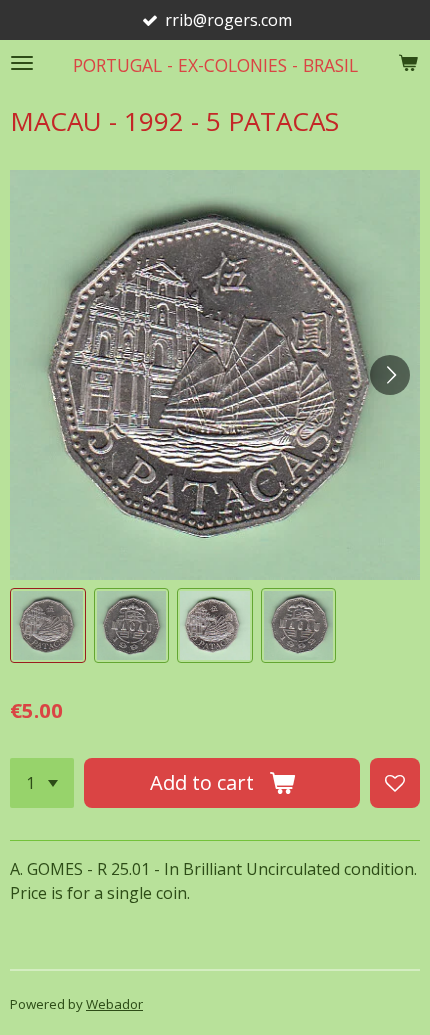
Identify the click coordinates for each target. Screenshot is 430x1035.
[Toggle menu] (22, 62)
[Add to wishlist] (395, 783)
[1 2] (42, 783)
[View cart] (408, 62)
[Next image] (390, 375)
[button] (48, 626)
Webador (114, 1004)
